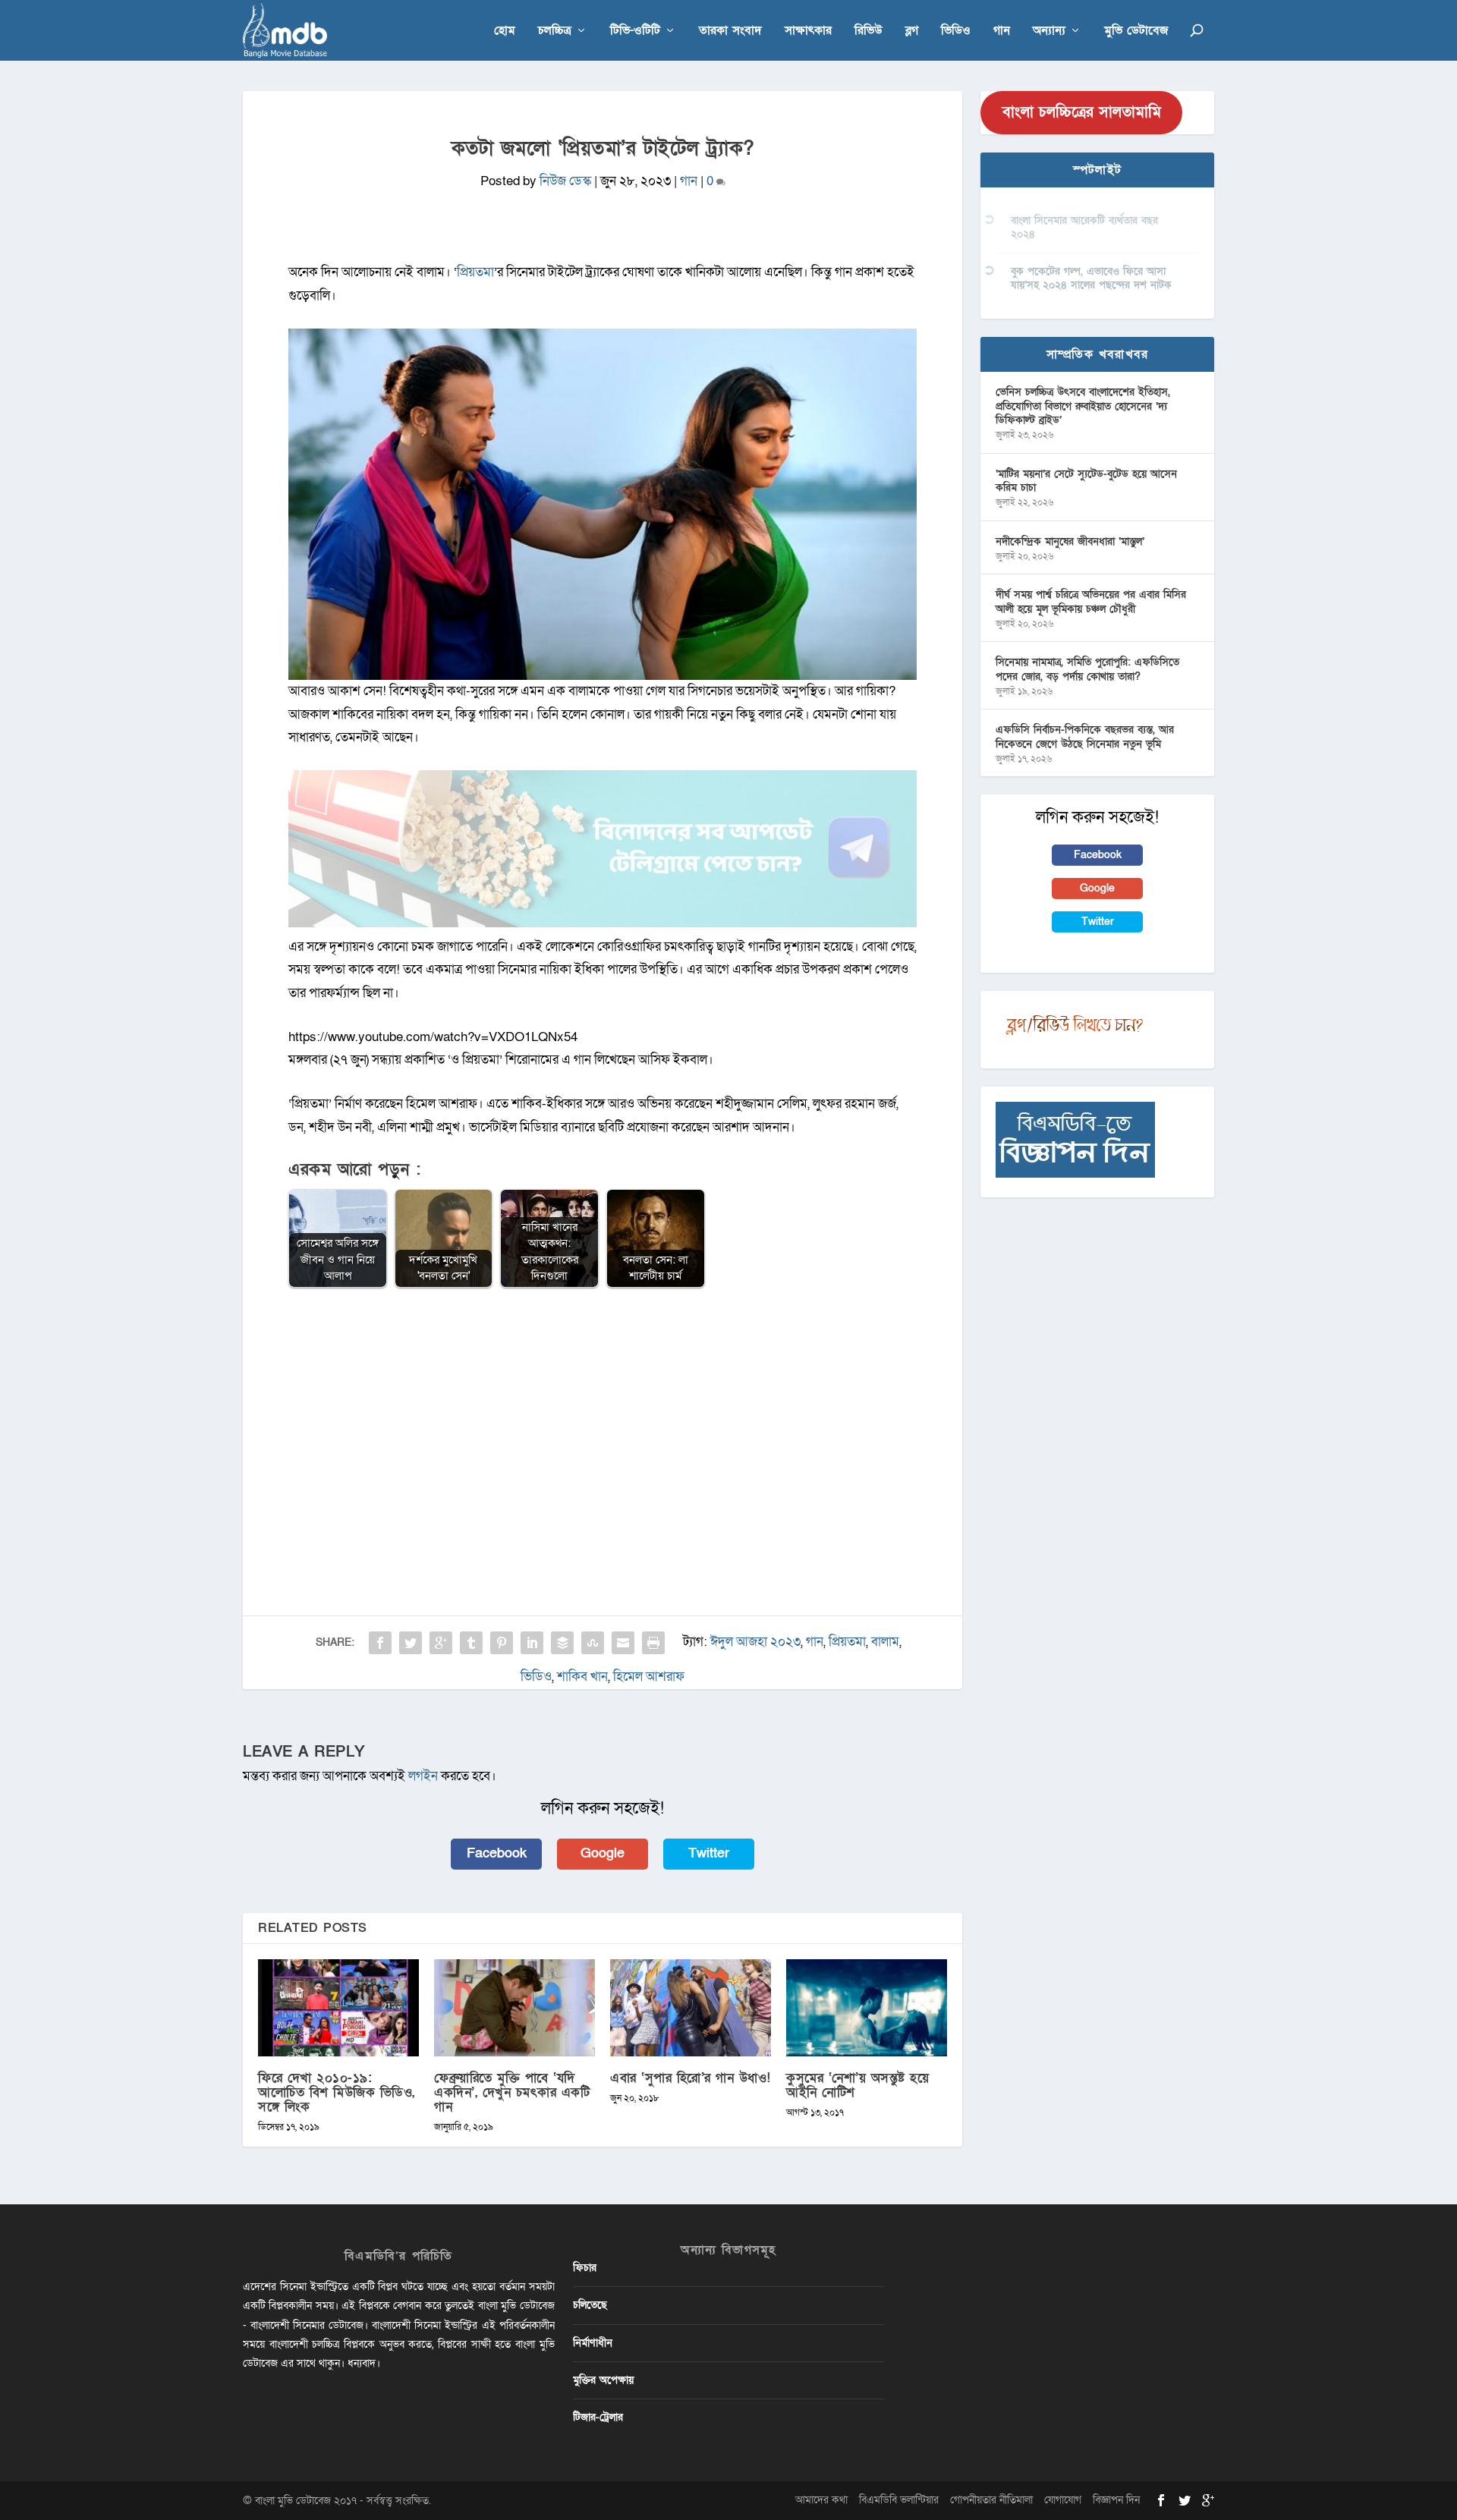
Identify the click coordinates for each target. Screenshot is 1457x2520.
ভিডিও (956, 31)
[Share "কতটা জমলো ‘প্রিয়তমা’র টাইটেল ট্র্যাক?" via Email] (623, 1643)
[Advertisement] (603, 1411)
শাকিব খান (582, 1677)
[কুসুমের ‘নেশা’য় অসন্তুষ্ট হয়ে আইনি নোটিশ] (867, 2007)
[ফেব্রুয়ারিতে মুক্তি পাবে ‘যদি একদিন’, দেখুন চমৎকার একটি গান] (515, 2007)
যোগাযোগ (1063, 2500)
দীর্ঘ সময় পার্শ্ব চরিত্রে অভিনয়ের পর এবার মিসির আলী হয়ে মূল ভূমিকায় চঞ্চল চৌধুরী (1091, 601)
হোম (505, 31)
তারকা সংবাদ (730, 31)
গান (1002, 31)
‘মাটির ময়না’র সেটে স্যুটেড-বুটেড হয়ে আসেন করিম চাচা (1086, 481)
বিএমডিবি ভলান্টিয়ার (899, 2500)
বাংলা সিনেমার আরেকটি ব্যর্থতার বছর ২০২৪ (1084, 227)
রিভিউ (869, 31)
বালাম (885, 1642)
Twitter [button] (709, 1853)
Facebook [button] (497, 1853)
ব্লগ (912, 31)
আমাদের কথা (821, 2500)
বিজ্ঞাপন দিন (1116, 2500)
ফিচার (585, 2268)
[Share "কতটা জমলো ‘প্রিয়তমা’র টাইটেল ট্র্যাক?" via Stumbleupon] (593, 1643)
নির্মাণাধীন (593, 2343)
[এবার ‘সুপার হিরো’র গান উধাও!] (691, 2007)
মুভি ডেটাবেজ (1136, 31)
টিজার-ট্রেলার (598, 2417)
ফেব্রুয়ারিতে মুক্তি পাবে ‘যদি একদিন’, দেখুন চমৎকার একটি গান (512, 2092)
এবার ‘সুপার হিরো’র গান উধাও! (691, 2078)
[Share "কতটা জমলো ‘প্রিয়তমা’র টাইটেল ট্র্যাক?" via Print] (653, 1643)
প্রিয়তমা (847, 1642)
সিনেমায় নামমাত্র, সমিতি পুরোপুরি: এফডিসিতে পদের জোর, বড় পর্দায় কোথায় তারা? (1087, 669)
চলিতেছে (590, 2305)
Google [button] (603, 1853)
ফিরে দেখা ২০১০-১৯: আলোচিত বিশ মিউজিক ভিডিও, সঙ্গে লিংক (337, 2092)
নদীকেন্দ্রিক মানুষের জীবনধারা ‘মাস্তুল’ (1070, 541)
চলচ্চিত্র (555, 31)
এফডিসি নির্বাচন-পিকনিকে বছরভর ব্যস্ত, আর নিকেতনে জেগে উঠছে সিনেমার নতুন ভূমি (1085, 736)
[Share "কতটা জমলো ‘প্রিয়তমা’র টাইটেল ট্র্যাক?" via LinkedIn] (532, 1643)
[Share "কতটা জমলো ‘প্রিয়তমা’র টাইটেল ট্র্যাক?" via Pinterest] (502, 1643)
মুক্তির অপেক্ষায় (603, 2380)
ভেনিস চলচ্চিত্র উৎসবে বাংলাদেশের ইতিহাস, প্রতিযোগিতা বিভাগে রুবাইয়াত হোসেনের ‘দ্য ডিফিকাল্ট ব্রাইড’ (1083, 406)
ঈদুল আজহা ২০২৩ (755, 1642)
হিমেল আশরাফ (649, 1677)
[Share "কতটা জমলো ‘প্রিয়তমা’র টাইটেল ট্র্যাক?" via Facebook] (380, 1643)
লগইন (423, 1776)
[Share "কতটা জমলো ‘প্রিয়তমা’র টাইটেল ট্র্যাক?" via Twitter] (411, 1643)
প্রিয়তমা (475, 272)
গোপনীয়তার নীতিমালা (991, 2500)
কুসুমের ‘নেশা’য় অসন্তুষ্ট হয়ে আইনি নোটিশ (858, 2085)
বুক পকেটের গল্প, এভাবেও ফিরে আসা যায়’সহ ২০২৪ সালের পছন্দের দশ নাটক (1091, 278)
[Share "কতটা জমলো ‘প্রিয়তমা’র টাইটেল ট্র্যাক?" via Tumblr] (471, 1643)
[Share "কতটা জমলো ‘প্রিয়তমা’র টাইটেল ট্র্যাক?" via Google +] (441, 1643)
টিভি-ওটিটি (635, 31)
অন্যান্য (1049, 31)
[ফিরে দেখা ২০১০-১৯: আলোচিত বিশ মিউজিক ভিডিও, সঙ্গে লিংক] (338, 2007)
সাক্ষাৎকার (808, 31)
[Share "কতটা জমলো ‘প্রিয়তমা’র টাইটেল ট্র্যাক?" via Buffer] (562, 1643)
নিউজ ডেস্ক (565, 181)
